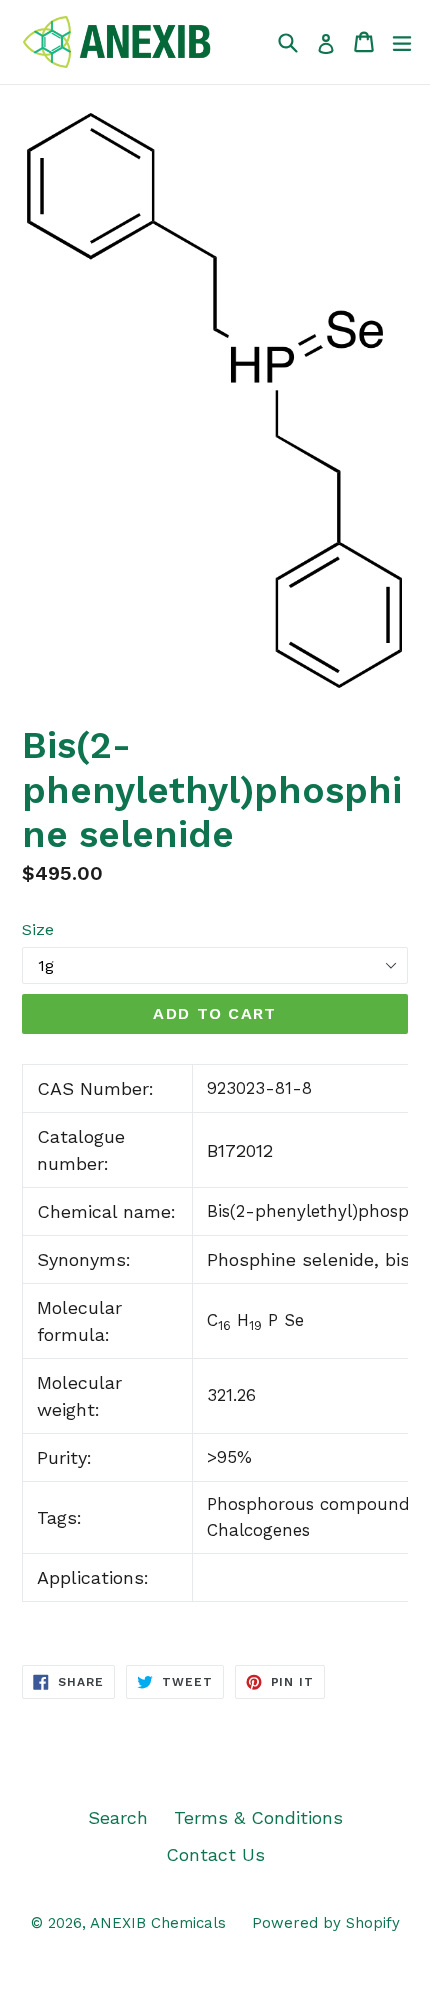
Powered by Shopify (326, 1923)
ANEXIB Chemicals (158, 1923)
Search (118, 1817)
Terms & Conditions (258, 1817)
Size (38, 929)
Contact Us (215, 1854)
